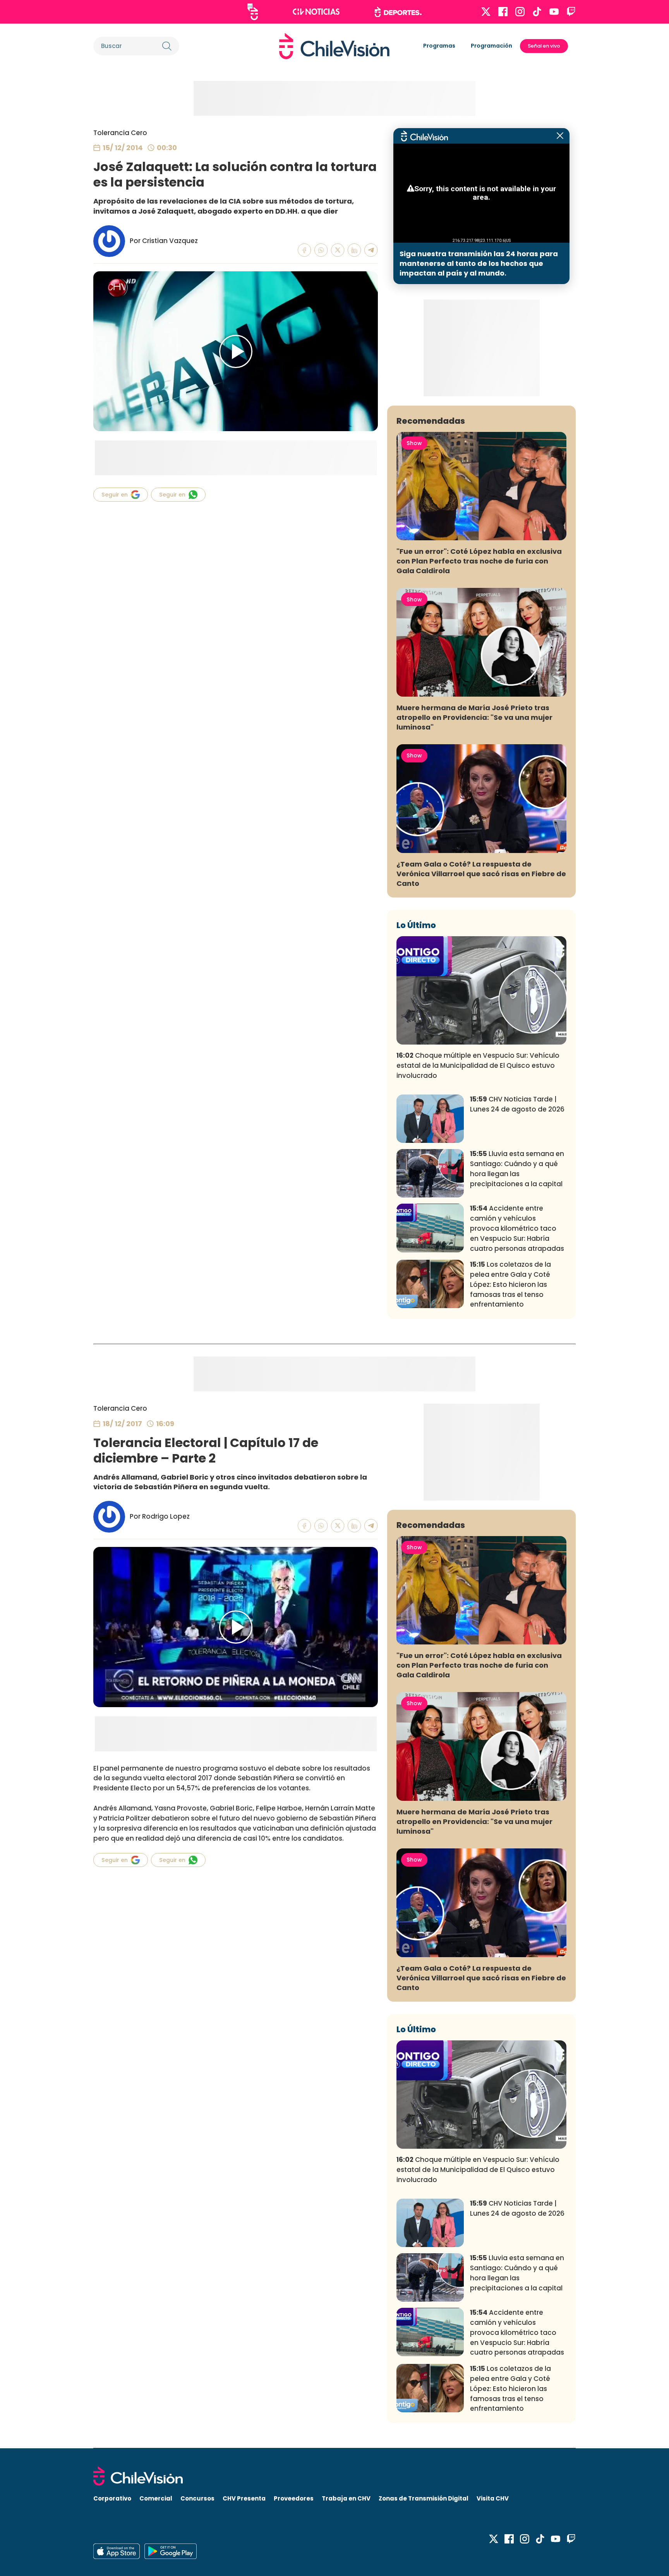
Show (414, 443)
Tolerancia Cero (120, 133)
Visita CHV (493, 2498)
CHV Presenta (244, 2498)
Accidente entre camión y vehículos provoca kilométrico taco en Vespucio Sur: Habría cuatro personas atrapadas (517, 1228)
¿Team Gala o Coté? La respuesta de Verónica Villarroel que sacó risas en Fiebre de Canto (481, 874)
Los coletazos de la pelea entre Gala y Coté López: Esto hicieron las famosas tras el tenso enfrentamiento (510, 1284)
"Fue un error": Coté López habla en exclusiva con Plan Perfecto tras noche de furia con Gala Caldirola (479, 561)
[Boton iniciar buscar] (167, 46)
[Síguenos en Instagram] (520, 12)
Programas (439, 46)
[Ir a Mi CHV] (253, 12)
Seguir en (115, 495)
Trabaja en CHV (346, 2498)
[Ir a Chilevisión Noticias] (316, 12)
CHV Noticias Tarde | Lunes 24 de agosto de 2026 (517, 1104)
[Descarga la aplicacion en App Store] (171, 2551)
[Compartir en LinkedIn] (354, 250)
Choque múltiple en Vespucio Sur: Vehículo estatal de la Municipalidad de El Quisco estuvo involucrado (478, 1065)
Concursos (197, 2498)
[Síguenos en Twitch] (571, 12)
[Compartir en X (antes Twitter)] (338, 250)
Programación (491, 46)
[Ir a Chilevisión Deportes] (398, 12)
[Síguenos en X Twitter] (486, 12)
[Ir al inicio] (334, 46)
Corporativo (112, 2498)
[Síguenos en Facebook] (503, 12)
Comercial (156, 2498)
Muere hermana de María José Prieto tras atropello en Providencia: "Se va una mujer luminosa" (474, 717)
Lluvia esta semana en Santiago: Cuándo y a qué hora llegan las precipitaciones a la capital (517, 1169)
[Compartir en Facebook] (304, 250)
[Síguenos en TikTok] (537, 12)
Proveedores (294, 2498)
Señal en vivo (544, 46)
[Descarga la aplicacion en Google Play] (117, 2551)
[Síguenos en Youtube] (554, 12)
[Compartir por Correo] (371, 250)
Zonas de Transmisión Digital (424, 2498)
